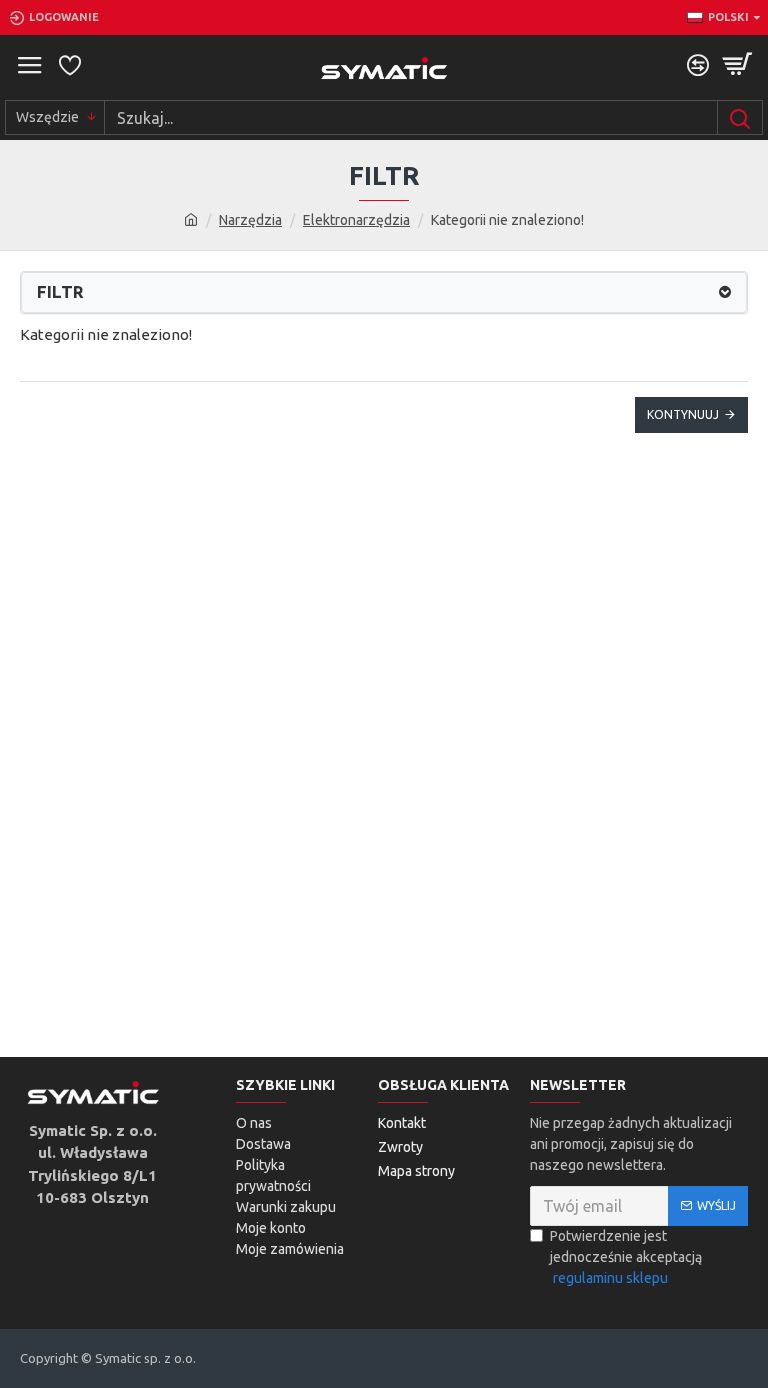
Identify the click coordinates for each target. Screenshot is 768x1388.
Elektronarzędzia (356, 220)
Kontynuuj (683, 414)
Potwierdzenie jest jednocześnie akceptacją (626, 1257)
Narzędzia (250, 220)
